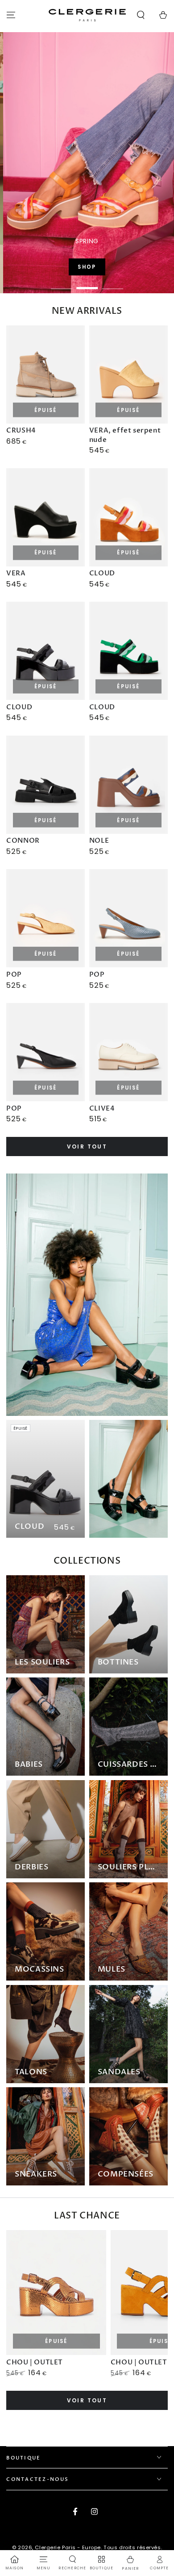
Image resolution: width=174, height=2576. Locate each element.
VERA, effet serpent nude (125, 435)
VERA (16, 573)
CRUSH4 (21, 430)
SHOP (112, 267)
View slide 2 (87, 284)
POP (14, 974)
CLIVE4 (102, 1108)
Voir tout (87, 1147)
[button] (141, 15)
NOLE (99, 841)
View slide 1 (62, 284)
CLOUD (102, 573)
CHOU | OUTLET (35, 2362)
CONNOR (23, 841)
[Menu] (11, 15)
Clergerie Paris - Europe (68, 2547)
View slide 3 (112, 284)
